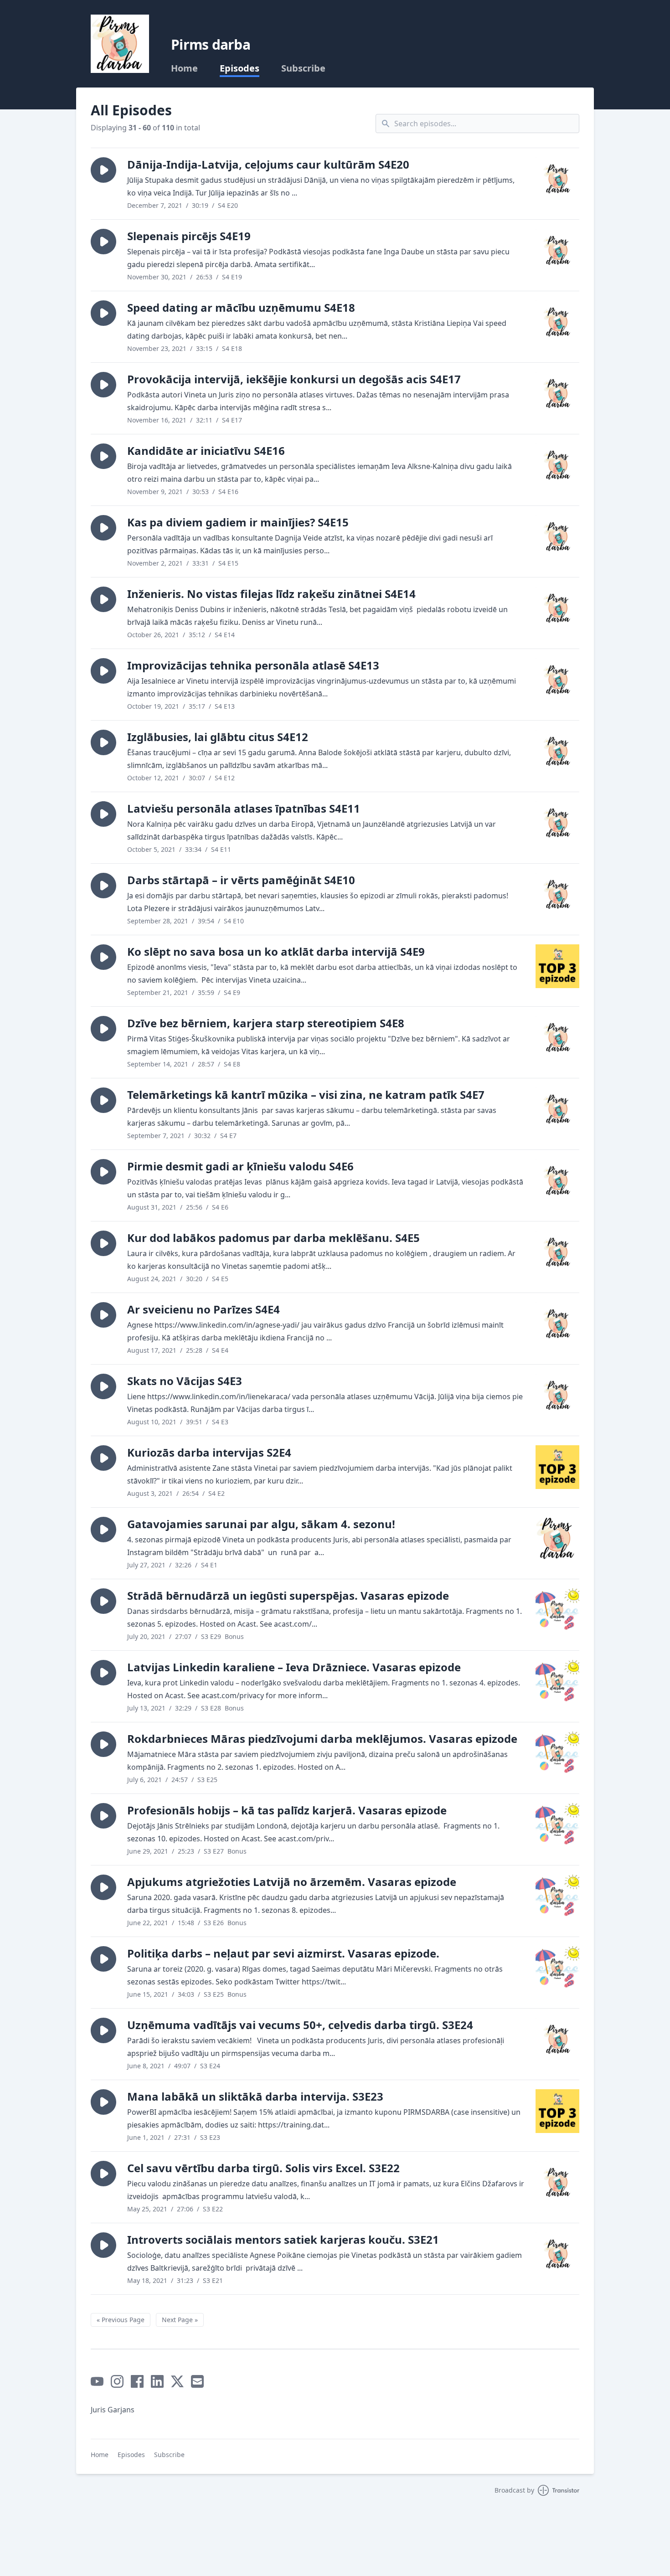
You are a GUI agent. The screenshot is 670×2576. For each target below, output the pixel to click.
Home (184, 68)
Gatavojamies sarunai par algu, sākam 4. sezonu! (261, 1524)
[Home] (120, 44)
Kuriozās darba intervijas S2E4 (209, 1452)
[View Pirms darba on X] (177, 2381)
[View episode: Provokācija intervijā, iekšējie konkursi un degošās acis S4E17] (557, 394)
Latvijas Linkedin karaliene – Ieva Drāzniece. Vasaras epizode (294, 1667)
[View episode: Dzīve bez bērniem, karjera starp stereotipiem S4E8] (557, 1038)
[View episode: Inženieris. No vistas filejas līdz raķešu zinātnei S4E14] (557, 608)
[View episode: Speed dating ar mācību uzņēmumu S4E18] (557, 322)
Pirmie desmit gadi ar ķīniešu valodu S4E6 (240, 1166)
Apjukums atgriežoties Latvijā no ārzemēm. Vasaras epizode (292, 1882)
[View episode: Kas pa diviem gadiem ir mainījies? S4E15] (557, 537)
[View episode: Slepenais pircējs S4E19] (557, 251)
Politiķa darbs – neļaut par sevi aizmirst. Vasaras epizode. (283, 1953)
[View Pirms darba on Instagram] (117, 2381)
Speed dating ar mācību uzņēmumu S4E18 (241, 307)
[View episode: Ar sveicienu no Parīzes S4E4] (557, 1324)
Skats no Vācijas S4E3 (185, 1381)
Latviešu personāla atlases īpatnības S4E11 (244, 808)
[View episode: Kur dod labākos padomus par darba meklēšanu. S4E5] (557, 1252)
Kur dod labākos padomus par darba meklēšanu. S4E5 (273, 1238)
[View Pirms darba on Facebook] (137, 2381)
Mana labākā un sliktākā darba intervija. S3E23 (255, 2096)
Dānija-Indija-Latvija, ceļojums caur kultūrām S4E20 (268, 164)
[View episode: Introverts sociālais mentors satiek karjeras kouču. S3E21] (557, 2254)
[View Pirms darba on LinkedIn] (157, 2381)
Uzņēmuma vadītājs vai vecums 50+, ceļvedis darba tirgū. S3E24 (300, 2025)
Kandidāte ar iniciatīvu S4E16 (206, 451)
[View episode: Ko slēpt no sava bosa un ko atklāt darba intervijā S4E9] (557, 966)
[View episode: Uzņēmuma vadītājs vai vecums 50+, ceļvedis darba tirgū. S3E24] (557, 2040)
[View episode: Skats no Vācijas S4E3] (557, 1396)
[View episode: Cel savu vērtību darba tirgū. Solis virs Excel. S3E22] (557, 2183)
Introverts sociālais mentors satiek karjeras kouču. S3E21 (283, 2239)
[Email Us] (197, 2381)
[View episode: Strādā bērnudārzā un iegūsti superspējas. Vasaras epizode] (557, 1610)
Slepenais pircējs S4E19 (189, 236)
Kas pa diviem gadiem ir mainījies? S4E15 (238, 522)
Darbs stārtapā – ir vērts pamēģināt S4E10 (241, 880)
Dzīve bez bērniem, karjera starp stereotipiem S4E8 (266, 1023)
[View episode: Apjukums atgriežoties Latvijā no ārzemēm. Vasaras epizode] (557, 1896)
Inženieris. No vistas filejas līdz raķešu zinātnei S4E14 (271, 594)
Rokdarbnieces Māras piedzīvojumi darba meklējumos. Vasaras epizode (322, 1739)
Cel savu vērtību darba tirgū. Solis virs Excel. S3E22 (263, 2168)
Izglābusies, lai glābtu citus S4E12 (218, 737)
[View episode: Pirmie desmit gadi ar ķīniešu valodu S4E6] (557, 1181)
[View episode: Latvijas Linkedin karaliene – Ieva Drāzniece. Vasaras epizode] (557, 1682)
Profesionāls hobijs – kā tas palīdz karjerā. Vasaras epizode (287, 1810)
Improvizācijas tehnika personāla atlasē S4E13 (253, 665)
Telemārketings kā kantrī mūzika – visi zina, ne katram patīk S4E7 (306, 1095)
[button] (103, 170)
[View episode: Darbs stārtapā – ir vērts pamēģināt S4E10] (557, 895)
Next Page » (180, 2320)
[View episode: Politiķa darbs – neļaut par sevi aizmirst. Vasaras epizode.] (557, 1968)
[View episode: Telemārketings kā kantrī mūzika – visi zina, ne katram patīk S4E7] (557, 1109)
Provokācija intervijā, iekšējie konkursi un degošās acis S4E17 (294, 379)
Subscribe (303, 68)
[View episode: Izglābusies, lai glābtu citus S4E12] (557, 752)
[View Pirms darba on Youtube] (97, 2381)
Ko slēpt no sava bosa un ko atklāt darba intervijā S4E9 (276, 951)
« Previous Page (121, 2320)
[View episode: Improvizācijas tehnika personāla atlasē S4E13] (557, 680)
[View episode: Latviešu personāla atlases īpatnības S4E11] (557, 823)
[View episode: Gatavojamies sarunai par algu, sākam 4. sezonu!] (557, 1539)
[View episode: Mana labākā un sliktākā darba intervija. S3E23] (557, 2111)
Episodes (240, 68)
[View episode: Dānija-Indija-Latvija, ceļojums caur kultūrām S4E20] (557, 179)
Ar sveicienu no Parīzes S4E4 (204, 1309)
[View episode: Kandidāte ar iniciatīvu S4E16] (557, 465)
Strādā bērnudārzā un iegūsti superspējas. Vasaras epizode (288, 1595)
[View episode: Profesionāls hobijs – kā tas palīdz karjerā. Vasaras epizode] (557, 1825)
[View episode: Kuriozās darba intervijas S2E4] (557, 1467)
